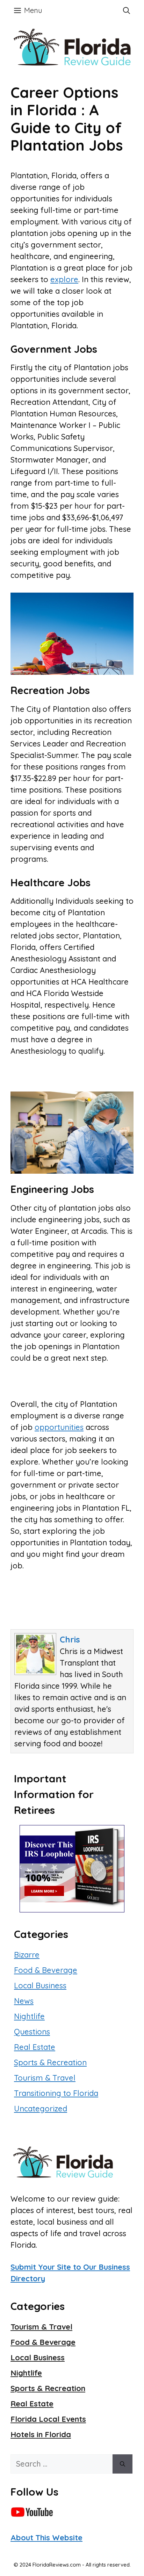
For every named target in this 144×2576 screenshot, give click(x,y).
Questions (32, 2032)
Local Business (40, 1985)
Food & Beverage (46, 1970)
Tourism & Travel (45, 2078)
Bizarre (27, 1955)
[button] (127, 10)
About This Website (46, 2538)
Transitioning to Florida (56, 2093)
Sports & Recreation (50, 2062)
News (24, 2001)
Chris (70, 1639)
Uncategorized (41, 2109)
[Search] (123, 2464)
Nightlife (29, 2016)
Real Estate (35, 2047)
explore (64, 279)
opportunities (59, 1427)
